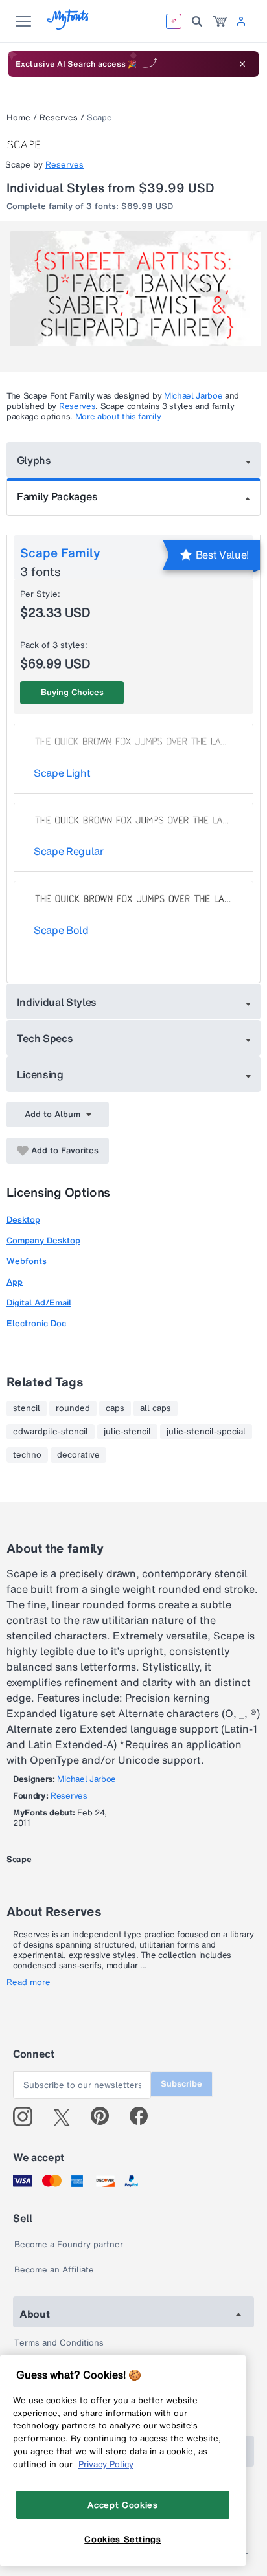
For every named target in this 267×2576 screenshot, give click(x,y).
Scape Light (62, 773)
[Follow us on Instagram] (28, 2116)
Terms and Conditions (59, 2343)
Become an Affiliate (54, 2270)
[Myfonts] (68, 26)
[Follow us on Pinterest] (105, 2116)
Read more (29, 1982)
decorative (78, 1455)
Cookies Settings (123, 2539)
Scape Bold (61, 930)
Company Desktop (43, 1240)
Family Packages (57, 496)
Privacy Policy (106, 2464)
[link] (220, 21)
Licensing (40, 1074)
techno (27, 1455)
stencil (27, 1408)
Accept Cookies (122, 2505)
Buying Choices (72, 692)
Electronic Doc (36, 1323)
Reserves (59, 117)
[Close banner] (242, 64)
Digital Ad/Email (39, 1303)
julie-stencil (127, 1432)
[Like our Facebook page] (144, 2116)
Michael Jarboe (193, 396)
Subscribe (181, 2084)
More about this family (118, 416)
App (15, 1282)
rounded (73, 1408)
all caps (156, 1408)
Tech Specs (45, 1038)
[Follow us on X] (66, 2116)
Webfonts (27, 1261)
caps (115, 1408)
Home (18, 117)
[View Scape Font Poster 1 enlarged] (135, 294)
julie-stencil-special (206, 1432)
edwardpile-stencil (51, 1432)
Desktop (23, 1220)
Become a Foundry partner (69, 2244)
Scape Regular (69, 851)
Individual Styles (57, 1002)
